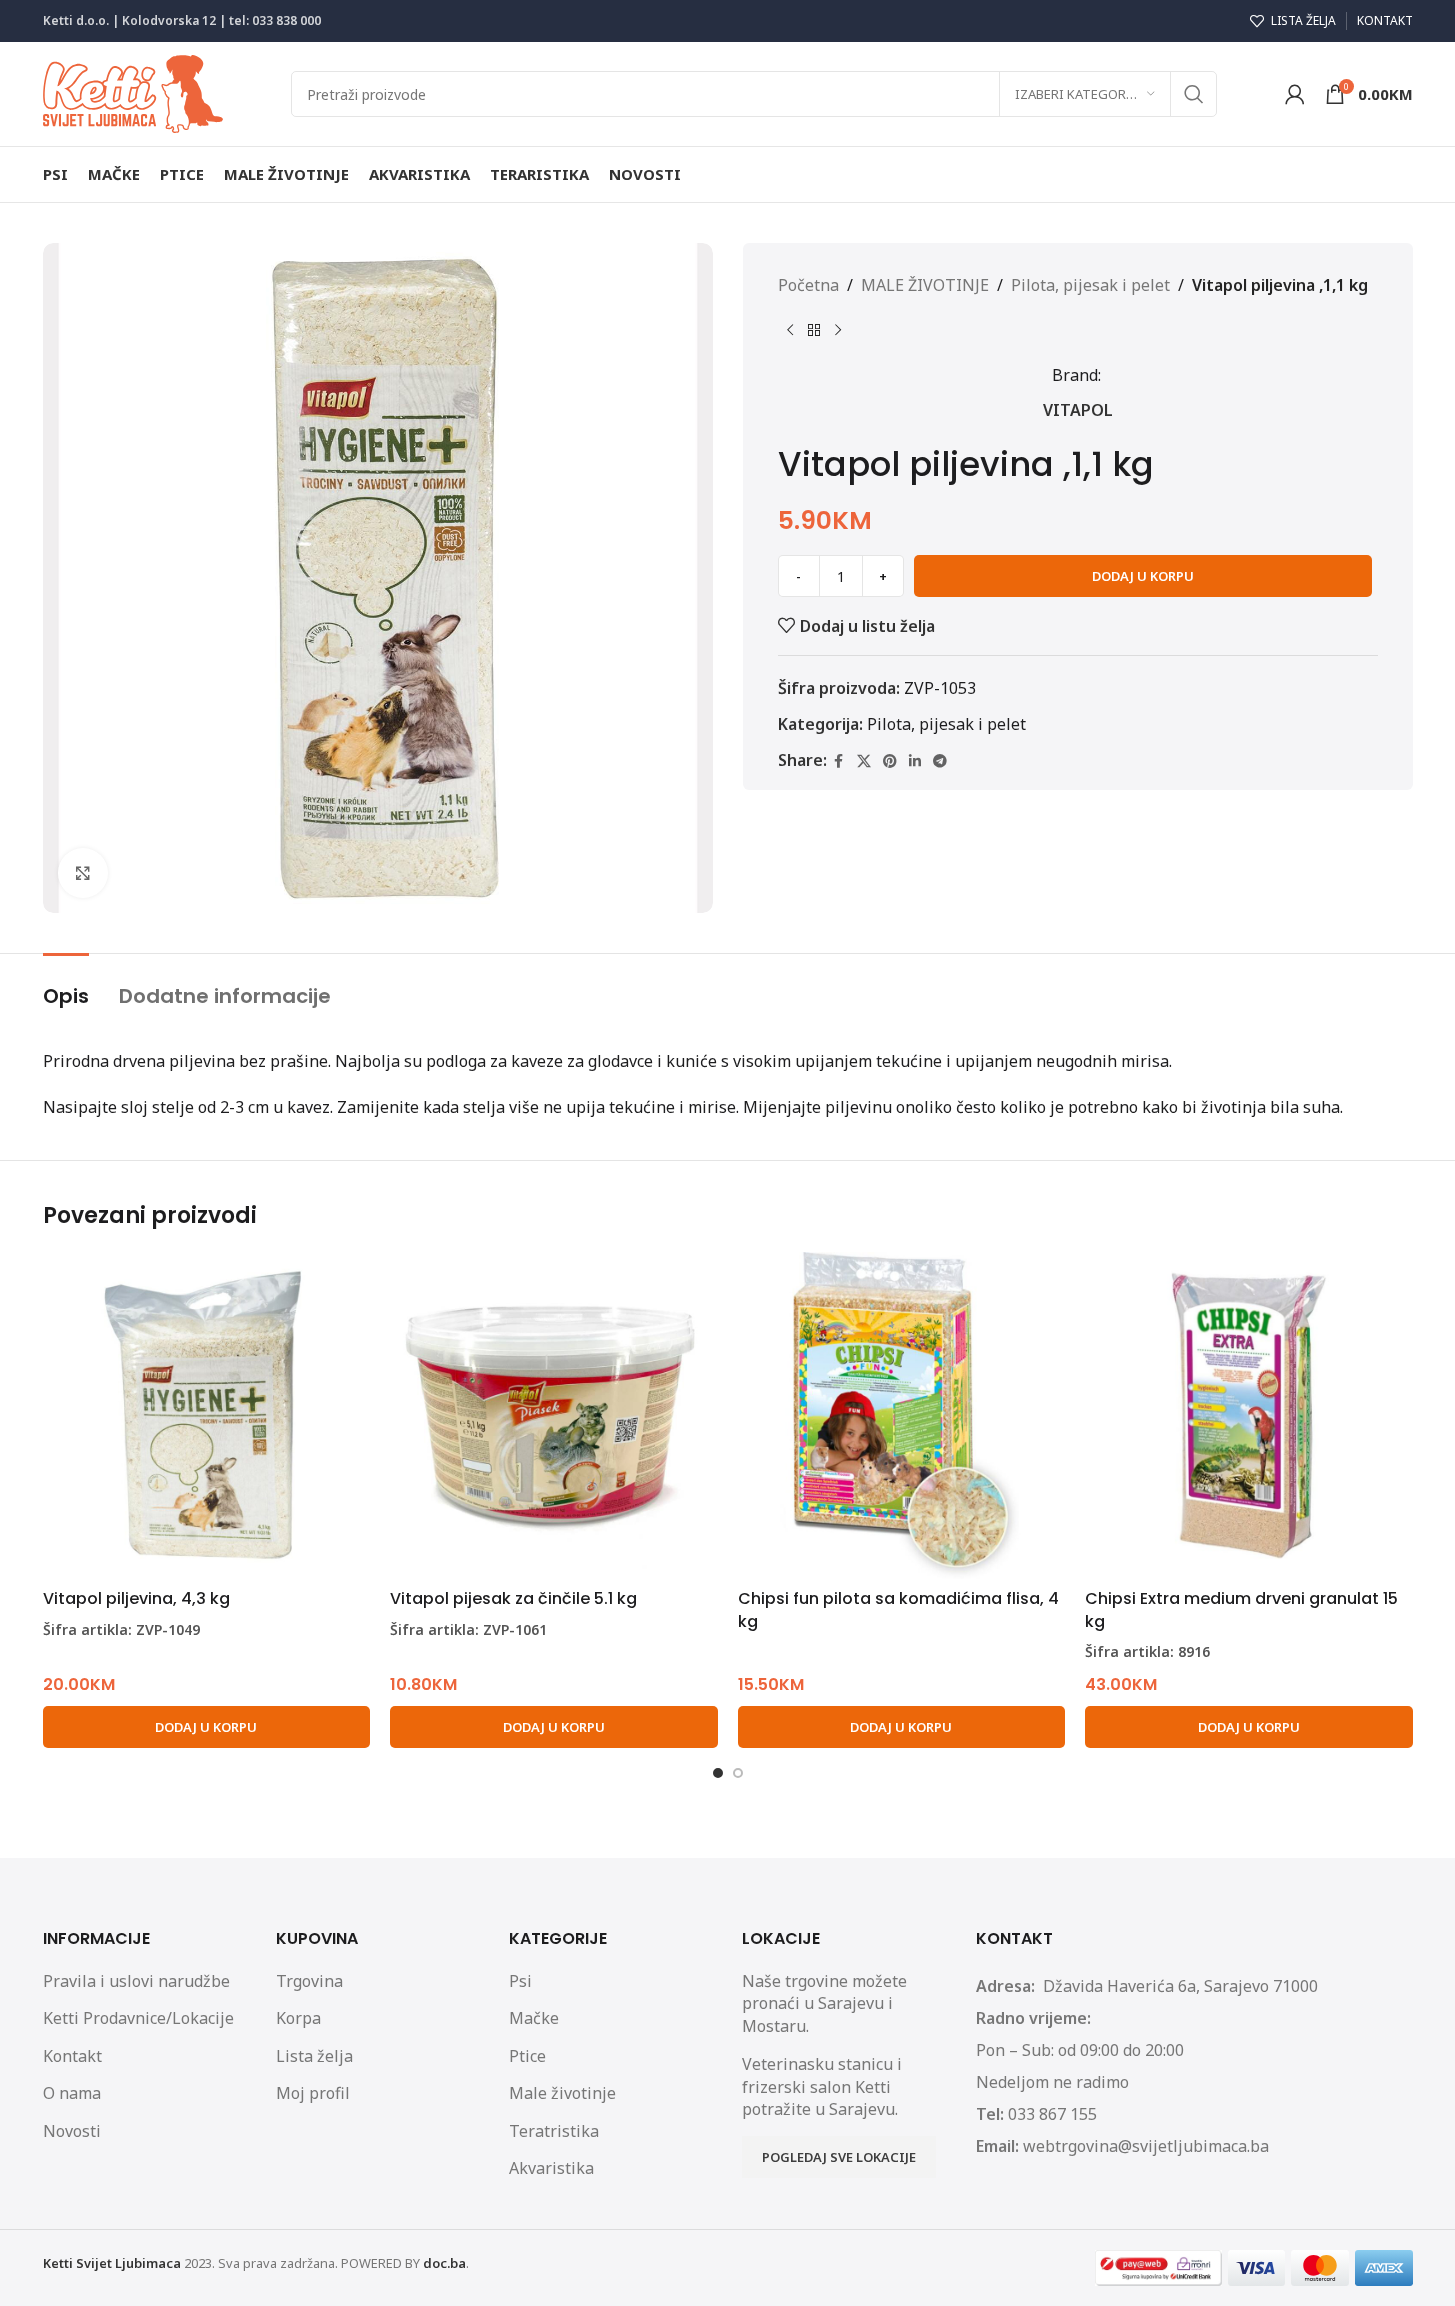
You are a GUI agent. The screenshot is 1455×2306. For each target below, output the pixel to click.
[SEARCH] (1194, 94)
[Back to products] (814, 331)
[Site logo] (133, 92)
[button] (207, 1727)
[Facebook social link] (839, 761)
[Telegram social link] (940, 761)
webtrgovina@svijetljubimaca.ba (1146, 2146)
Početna (808, 285)
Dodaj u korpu (1143, 576)
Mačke (534, 2018)
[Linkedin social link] (915, 761)
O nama (72, 2093)
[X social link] (864, 761)
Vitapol (1078, 410)
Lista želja (314, 2056)
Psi (520, 1981)
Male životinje (562, 2093)
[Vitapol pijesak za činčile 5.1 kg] (554, 1416)
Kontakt (72, 2056)
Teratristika (554, 2131)
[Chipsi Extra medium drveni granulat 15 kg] (1249, 1416)
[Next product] (838, 331)
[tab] (66, 986)
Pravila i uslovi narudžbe (136, 1981)
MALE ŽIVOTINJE (925, 285)
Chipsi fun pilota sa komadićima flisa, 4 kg (898, 1609)
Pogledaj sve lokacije (839, 2157)
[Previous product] (790, 331)
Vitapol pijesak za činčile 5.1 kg (513, 1598)
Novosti (72, 2131)
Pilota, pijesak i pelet (1090, 285)
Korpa (298, 2018)
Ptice (527, 2056)
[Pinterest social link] (890, 761)
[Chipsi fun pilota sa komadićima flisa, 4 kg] (902, 1416)
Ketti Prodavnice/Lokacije (138, 2018)
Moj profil (313, 2093)
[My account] (1295, 94)
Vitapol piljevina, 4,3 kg (136, 1598)
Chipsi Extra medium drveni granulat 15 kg (1241, 1609)
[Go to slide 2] (738, 1773)
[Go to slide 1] (718, 1773)
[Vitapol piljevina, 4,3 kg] (207, 1416)
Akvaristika (551, 2168)
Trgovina (309, 1981)
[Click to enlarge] (83, 873)
